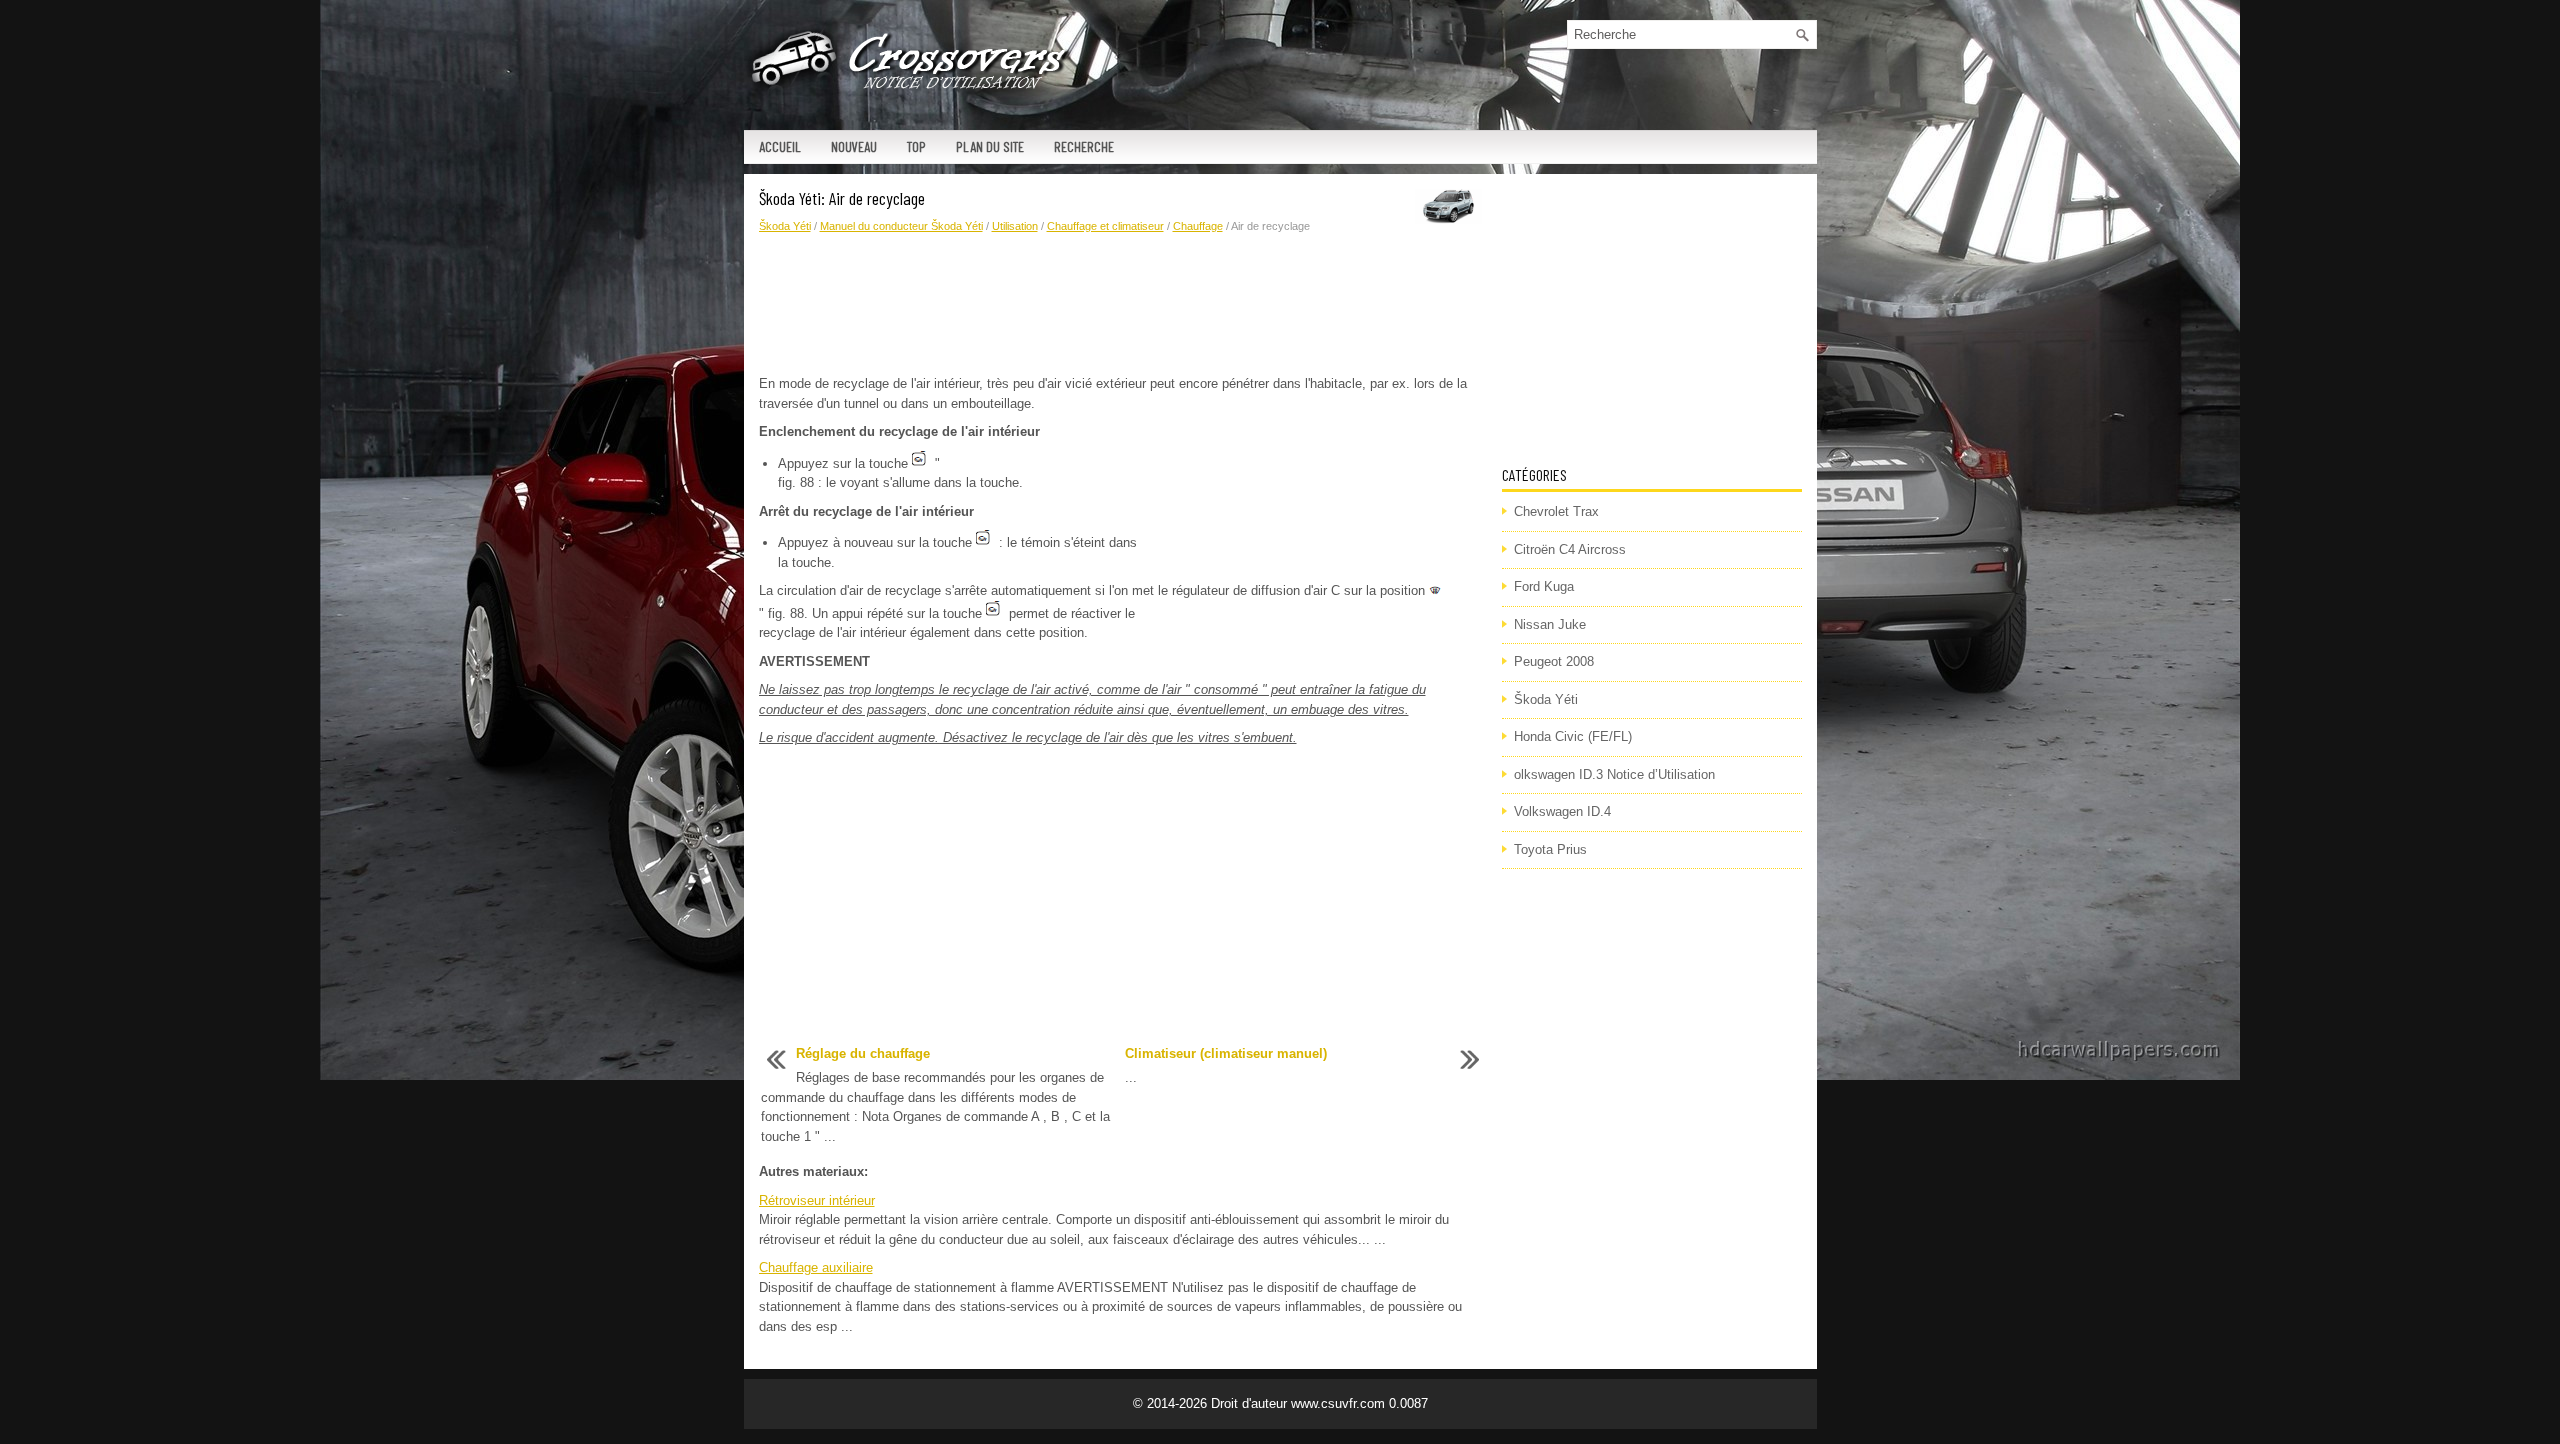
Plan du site (990, 146)
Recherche (1084, 146)
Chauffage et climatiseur (1105, 226)
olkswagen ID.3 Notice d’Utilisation (1614, 774)
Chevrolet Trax (1556, 511)
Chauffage (1198, 226)
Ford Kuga (1544, 586)
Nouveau (854, 146)
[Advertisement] (1123, 305)
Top (916, 146)
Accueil (780, 146)
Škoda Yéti (785, 226)
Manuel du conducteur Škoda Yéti (901, 226)
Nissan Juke (1550, 624)
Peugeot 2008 (1554, 661)
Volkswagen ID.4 (1562, 811)
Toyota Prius (1550, 849)
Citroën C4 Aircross (1570, 549)
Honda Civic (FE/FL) (1573, 736)
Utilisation (1015, 226)
